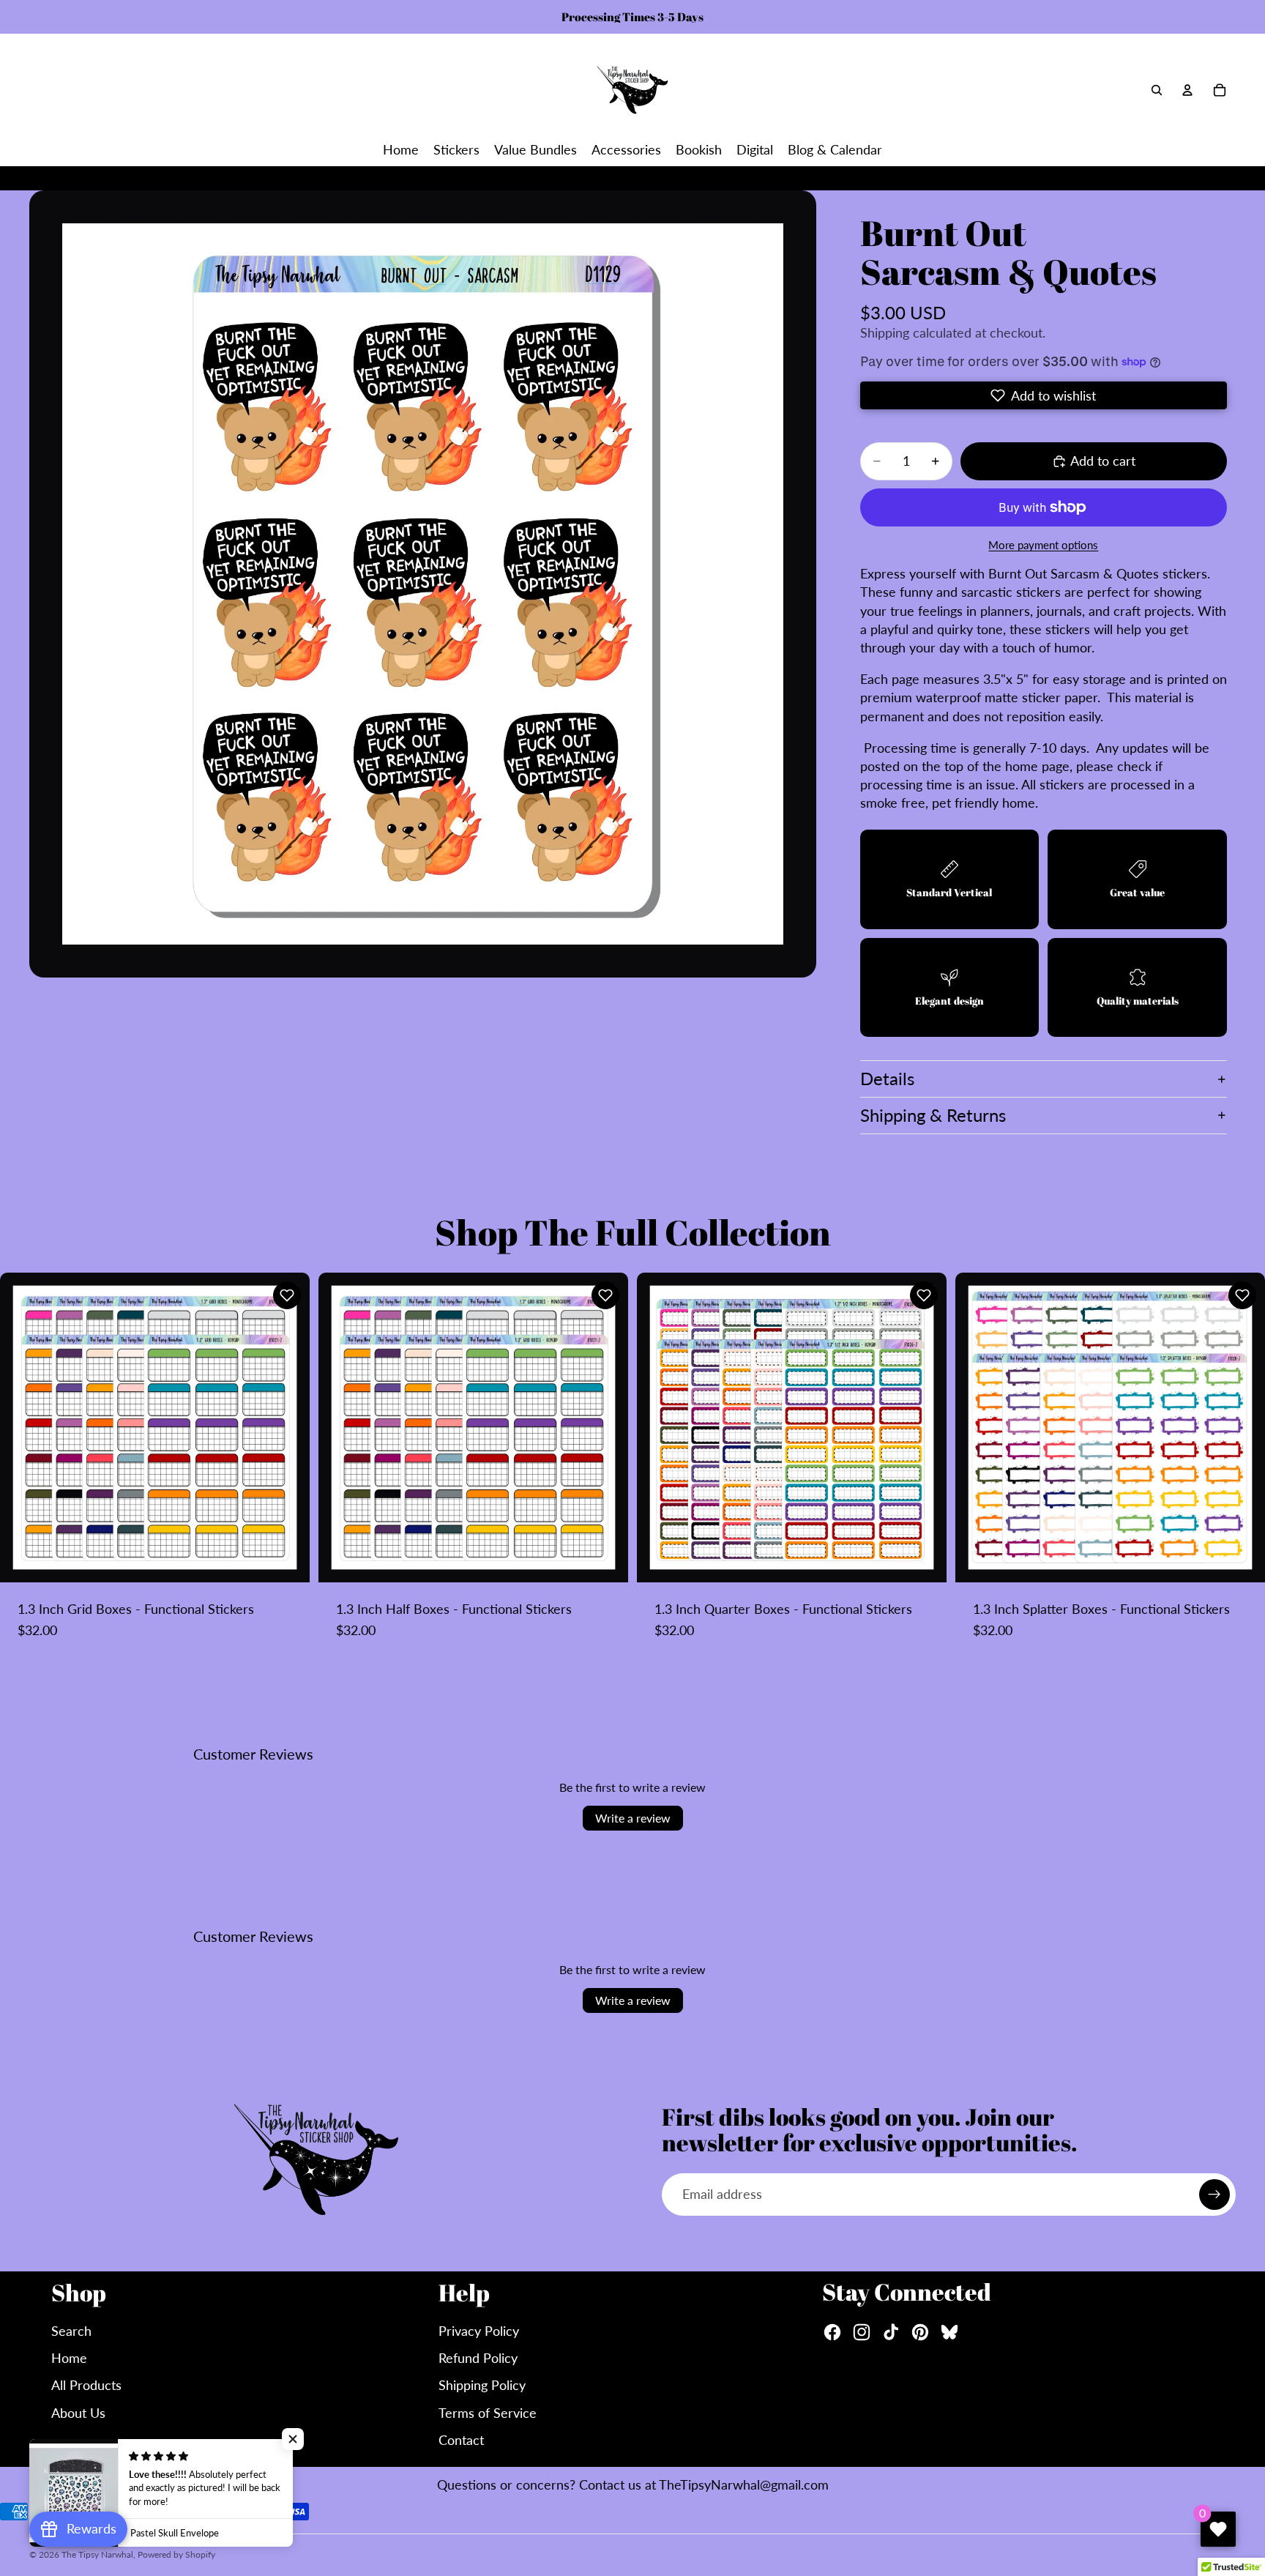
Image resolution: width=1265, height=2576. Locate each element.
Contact (461, 2440)
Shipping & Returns (933, 1115)
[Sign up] (1214, 2195)
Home (69, 2358)
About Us (78, 2413)
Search (71, 2331)
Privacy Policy (479, 2331)
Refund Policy (478, 2358)
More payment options (1043, 545)
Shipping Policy (482, 2385)
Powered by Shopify (176, 2554)
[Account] (1187, 90)
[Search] (1157, 90)
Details (887, 1078)
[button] (1044, 395)
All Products (86, 2385)
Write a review (633, 1818)
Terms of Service (488, 2413)
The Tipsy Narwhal (97, 2554)
